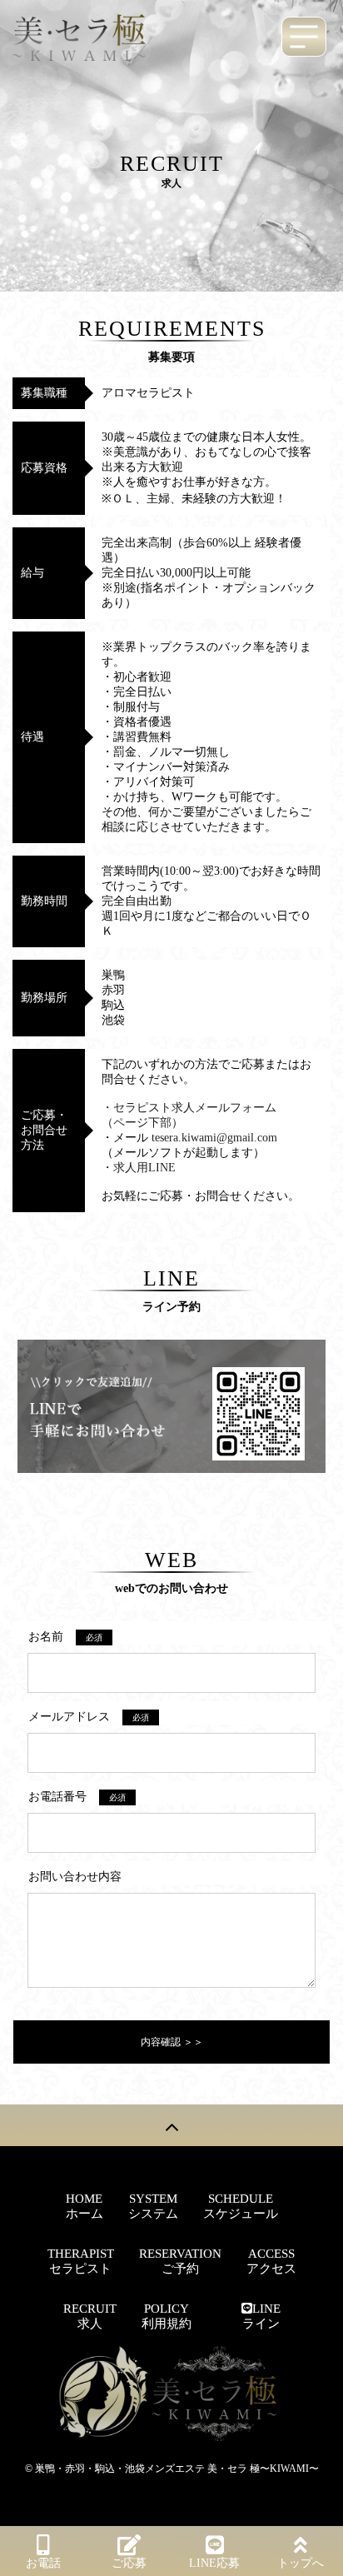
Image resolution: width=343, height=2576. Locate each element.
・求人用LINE (139, 1168)
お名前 (65, 1637)
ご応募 (129, 2563)
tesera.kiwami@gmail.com (214, 1138)
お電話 (43, 2563)
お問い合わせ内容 (75, 1877)
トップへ (301, 2563)
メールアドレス (89, 1717)
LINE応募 (214, 2563)
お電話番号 (77, 1797)
